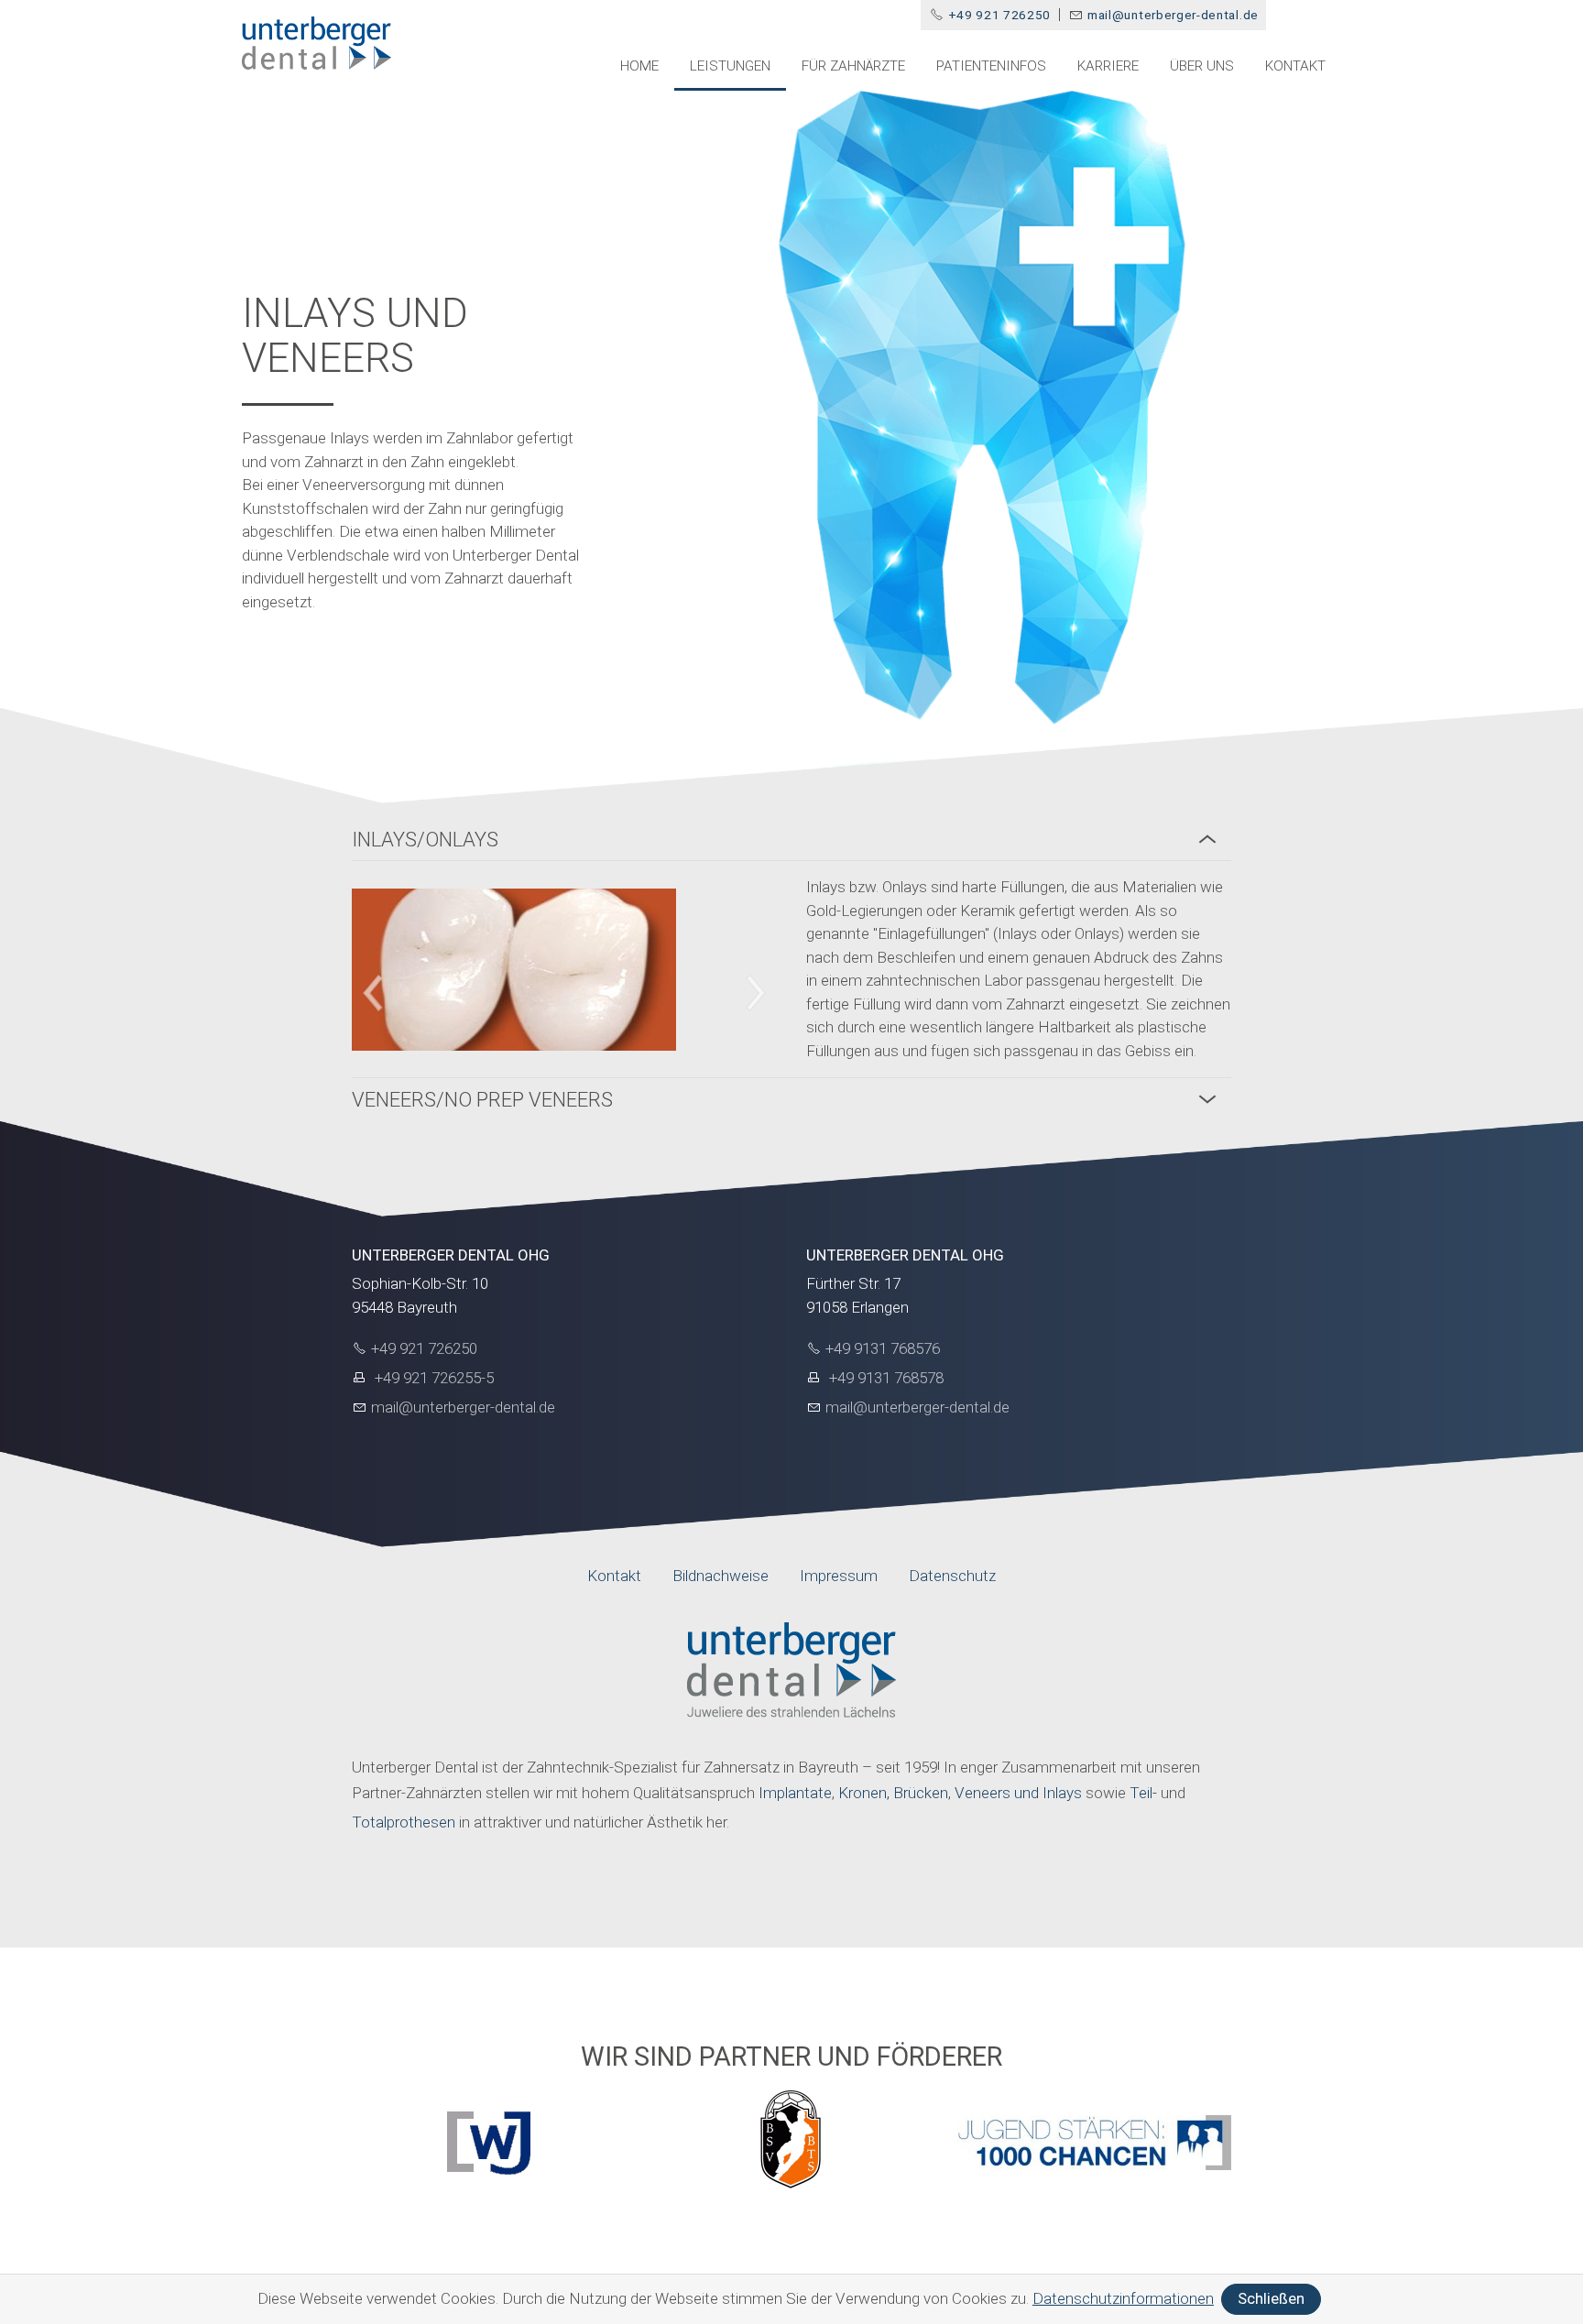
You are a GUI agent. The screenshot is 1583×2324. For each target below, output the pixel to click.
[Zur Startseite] (317, 44)
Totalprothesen (404, 1822)
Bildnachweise (721, 1576)
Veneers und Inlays (1018, 1793)
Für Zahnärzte (853, 66)
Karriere (1108, 66)
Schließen (1271, 2298)
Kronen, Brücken (893, 1793)
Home (639, 66)
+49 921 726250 (1000, 15)
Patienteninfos (991, 66)
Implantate (795, 1793)
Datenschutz (952, 1576)
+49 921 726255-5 (432, 1378)
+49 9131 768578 (884, 1378)
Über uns (1202, 66)
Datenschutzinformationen (1123, 2298)
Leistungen (730, 66)
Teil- (1145, 1793)
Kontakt (1295, 66)
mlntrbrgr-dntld (1169, 15)
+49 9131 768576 (883, 1348)
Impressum (839, 1576)
